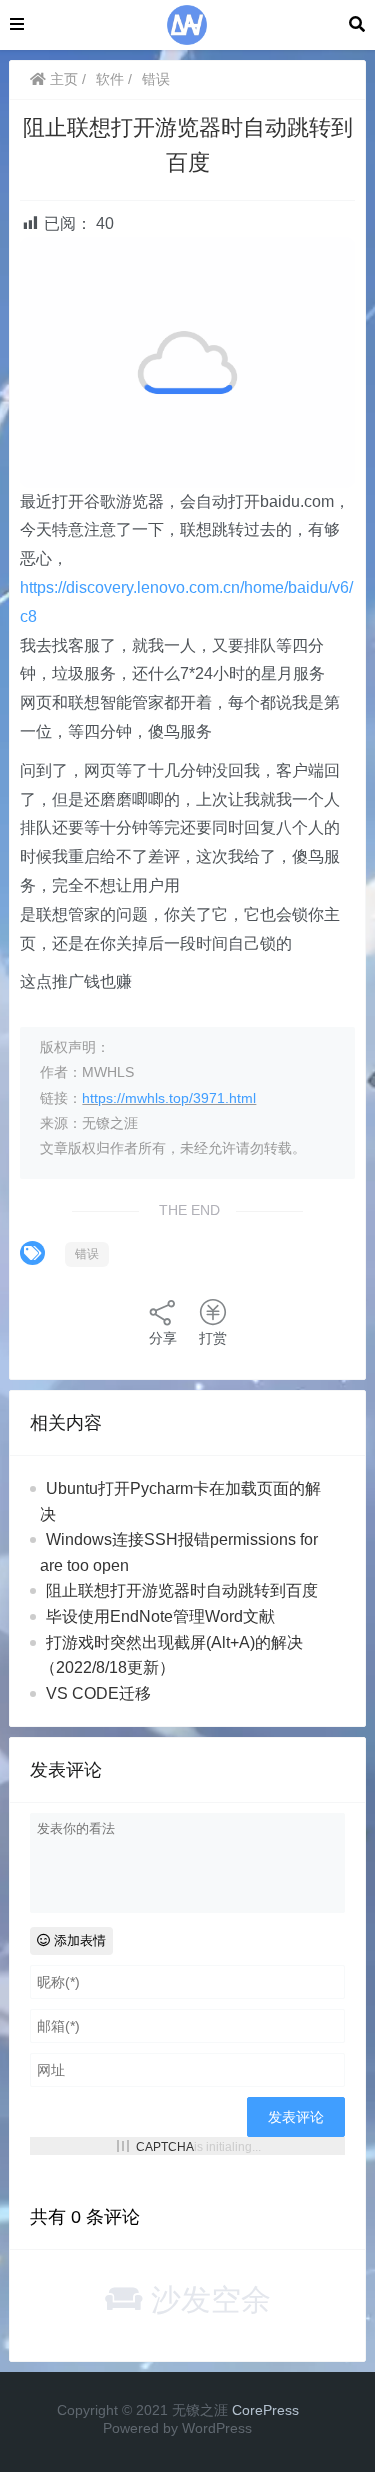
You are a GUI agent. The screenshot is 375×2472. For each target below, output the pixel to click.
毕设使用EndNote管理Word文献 (160, 1616)
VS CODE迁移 (98, 1693)
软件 (110, 79)
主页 (62, 79)
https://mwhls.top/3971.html (169, 1098)
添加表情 (78, 1940)
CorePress (265, 2410)
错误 (156, 79)
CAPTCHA (165, 2146)
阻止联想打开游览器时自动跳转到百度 (182, 1590)
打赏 (213, 1338)
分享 (163, 1338)
